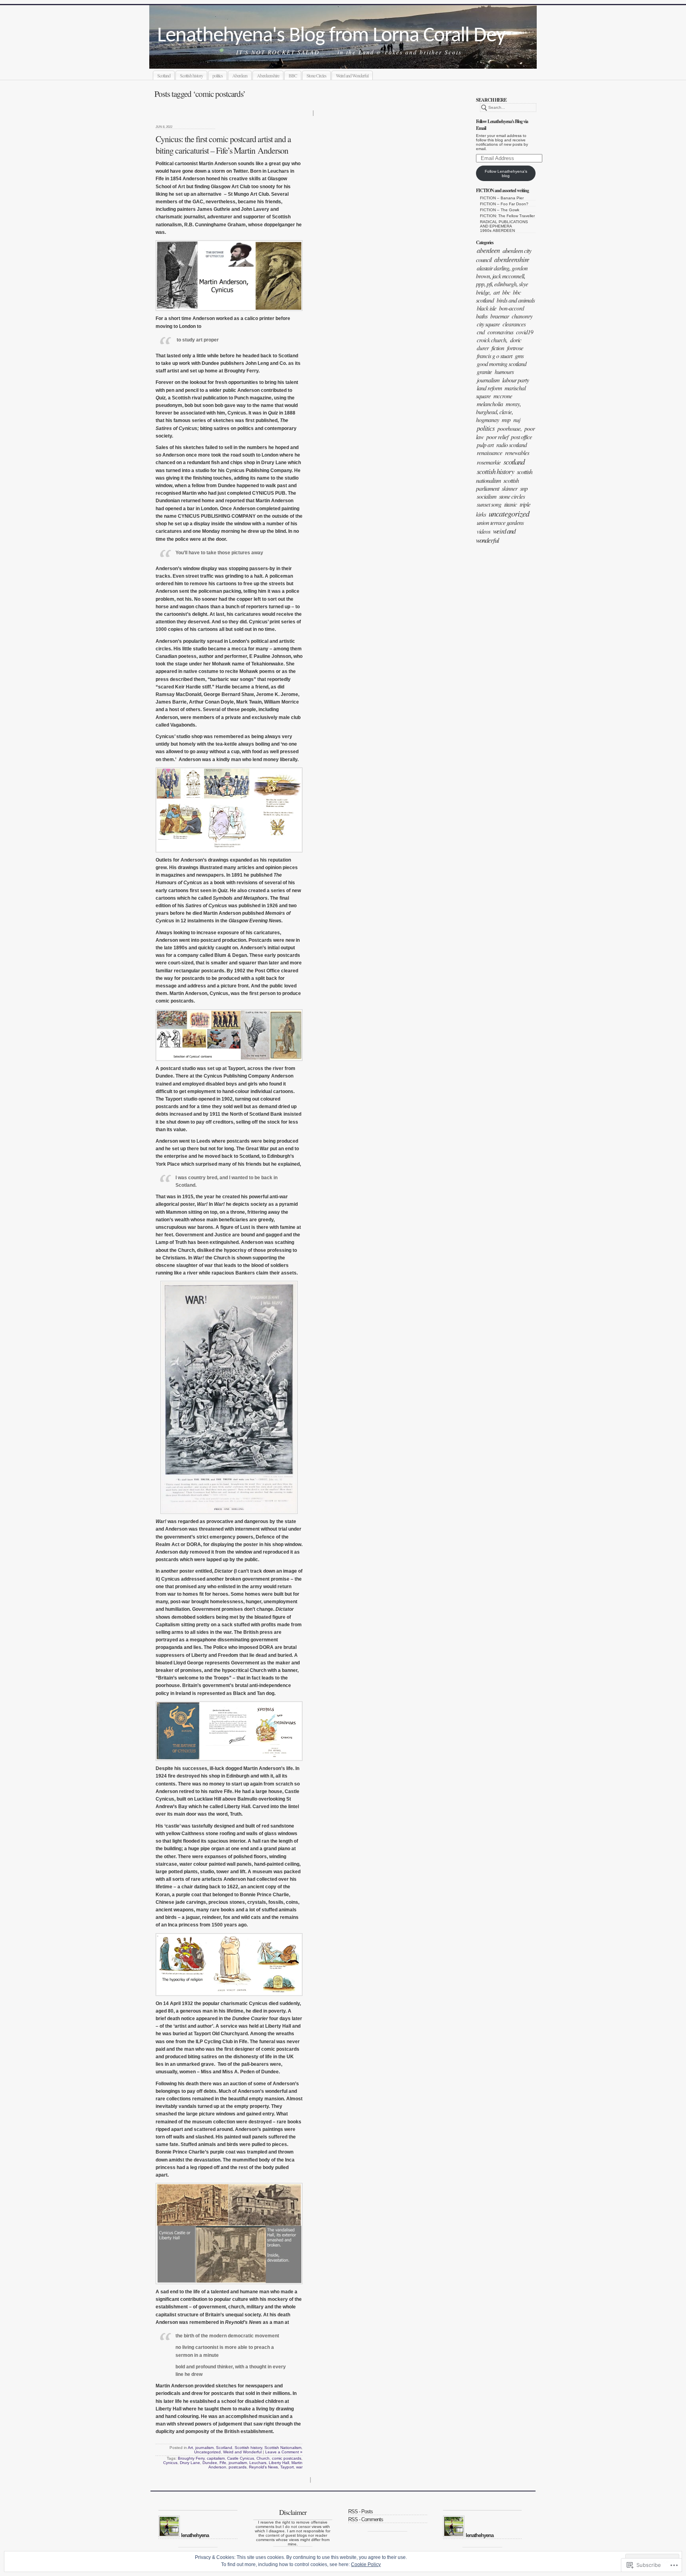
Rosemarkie (489, 462)
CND (481, 332)
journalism (488, 380)
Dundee (210, 2463)
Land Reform (489, 388)
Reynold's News (263, 2467)
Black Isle (487, 308)
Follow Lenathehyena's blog (506, 174)
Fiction (498, 348)
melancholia (490, 404)
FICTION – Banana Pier (502, 198)
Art (496, 292)
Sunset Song (489, 504)
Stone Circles (316, 75)
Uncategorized (509, 513)
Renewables (517, 453)
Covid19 (525, 332)
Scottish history (191, 75)
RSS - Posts (360, 2511)
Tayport (287, 2467)
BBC (293, 75)
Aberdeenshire (268, 75)
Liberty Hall (279, 2463)
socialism (487, 496)
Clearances (514, 324)
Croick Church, (492, 340)
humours (504, 372)
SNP (524, 488)
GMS (519, 356)
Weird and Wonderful (352, 75)
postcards (238, 2467)
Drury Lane (190, 2463)
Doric (516, 340)
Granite (484, 372)
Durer (483, 348)
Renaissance (489, 453)
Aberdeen (240, 75)
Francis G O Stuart (494, 356)
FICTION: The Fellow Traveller (507, 216)
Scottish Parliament (497, 484)
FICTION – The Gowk (500, 210)
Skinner (510, 488)
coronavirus (500, 332)
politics (218, 75)
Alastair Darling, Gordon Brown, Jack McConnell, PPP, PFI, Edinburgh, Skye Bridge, (502, 280)
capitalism (216, 2458)
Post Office (521, 437)
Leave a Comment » (284, 2452)
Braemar (500, 316)
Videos (484, 531)
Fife (223, 2463)
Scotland (164, 75)
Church (263, 2458)
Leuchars (258, 2463)
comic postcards (287, 2458)
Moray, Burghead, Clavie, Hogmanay (498, 412)
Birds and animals (516, 300)
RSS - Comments (366, 2519)
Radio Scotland (512, 445)
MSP (506, 420)
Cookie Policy (366, 2564)
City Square (488, 324)
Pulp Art (485, 445)
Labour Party (515, 380)
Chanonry (522, 316)
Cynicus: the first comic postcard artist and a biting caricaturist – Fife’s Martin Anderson (223, 145)
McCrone (503, 396)
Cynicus (170, 2463)
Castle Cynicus (241, 2458)
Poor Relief (497, 437)
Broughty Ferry (191, 2458)
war (299, 2467)
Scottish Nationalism (283, 2448)
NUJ (517, 420)
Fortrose (515, 348)
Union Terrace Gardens (500, 523)
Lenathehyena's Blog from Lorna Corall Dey (331, 36)
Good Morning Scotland (502, 364)
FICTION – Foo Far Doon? (504, 204)
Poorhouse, (510, 428)
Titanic (511, 504)
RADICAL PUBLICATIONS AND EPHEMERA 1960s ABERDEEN (504, 226)
